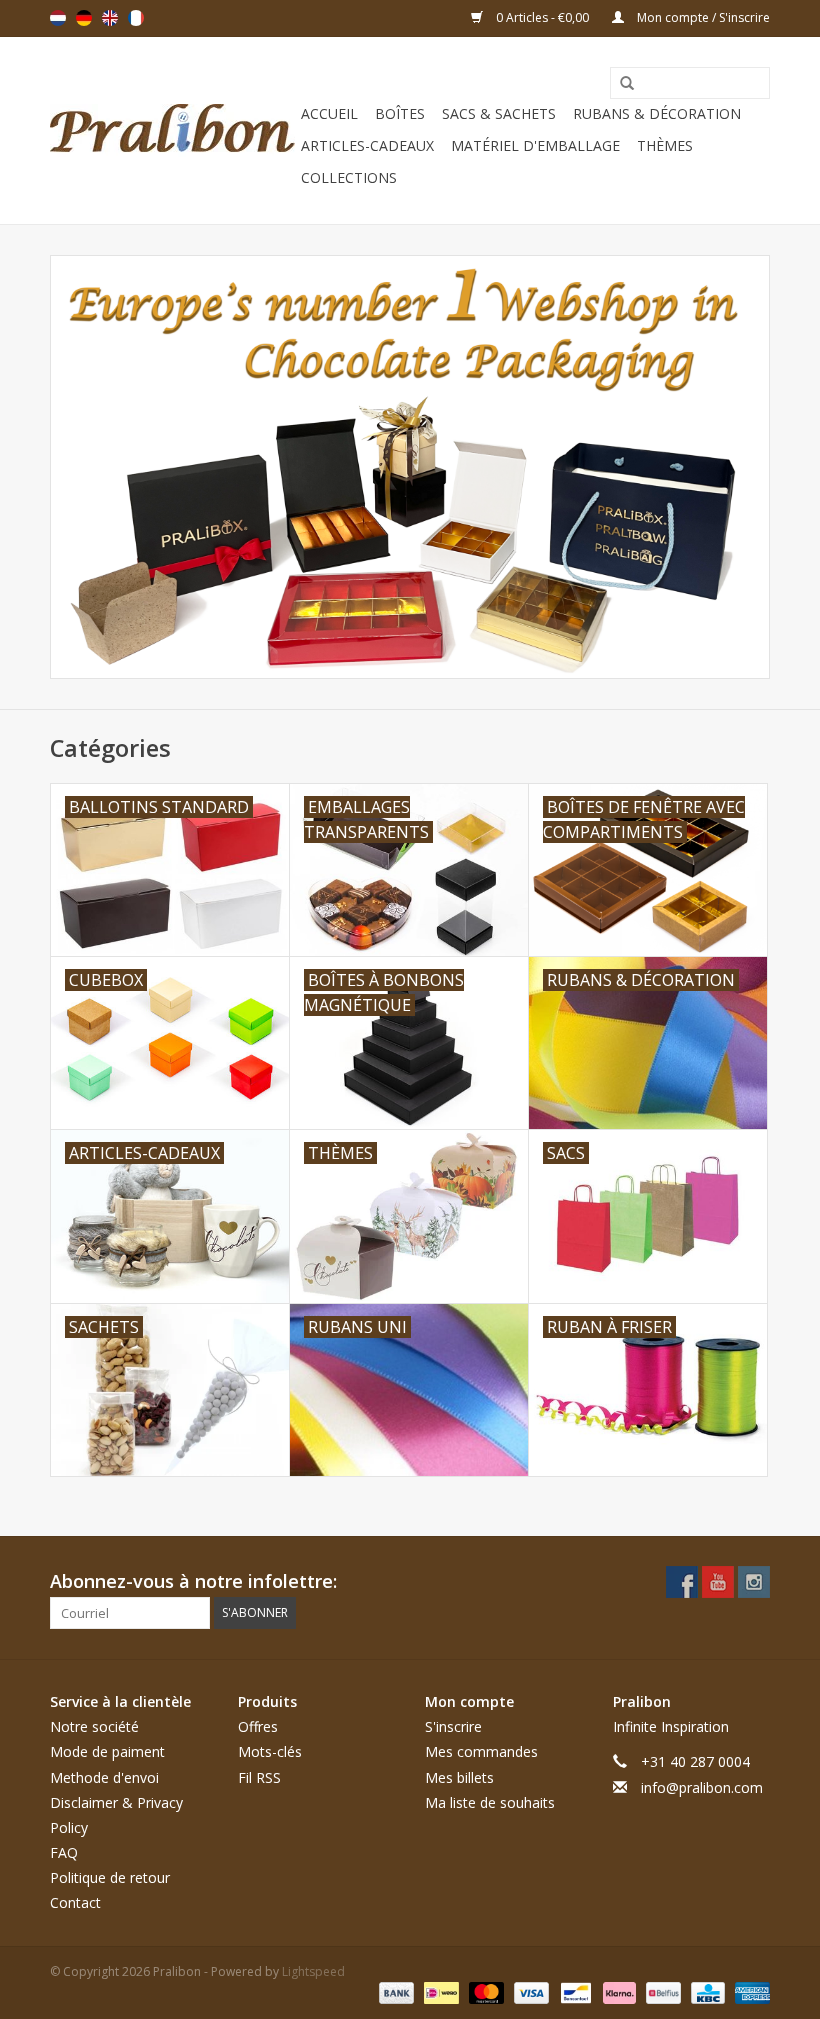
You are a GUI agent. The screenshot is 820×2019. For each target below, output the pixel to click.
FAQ (64, 1852)
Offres (258, 1726)
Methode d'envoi (104, 1777)
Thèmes (665, 145)
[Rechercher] (620, 84)
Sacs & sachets (499, 113)
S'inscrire (453, 1726)
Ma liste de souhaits (490, 1802)
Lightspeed (313, 1971)
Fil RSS (259, 1777)
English (110, 18)
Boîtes (400, 113)
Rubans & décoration (657, 113)
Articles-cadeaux (367, 145)
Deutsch (84, 18)
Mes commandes (481, 1751)
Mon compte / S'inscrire (702, 17)
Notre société (94, 1726)
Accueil (329, 113)
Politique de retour (110, 1877)
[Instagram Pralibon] (754, 1582)
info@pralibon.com (702, 1787)
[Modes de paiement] (394, 1991)
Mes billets (459, 1777)
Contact (75, 1902)
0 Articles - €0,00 (542, 17)
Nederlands (58, 18)
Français (136, 18)
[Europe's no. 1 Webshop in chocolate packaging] (172, 130)
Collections (349, 177)
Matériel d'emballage (535, 145)
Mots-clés (270, 1751)
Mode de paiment (107, 1751)
